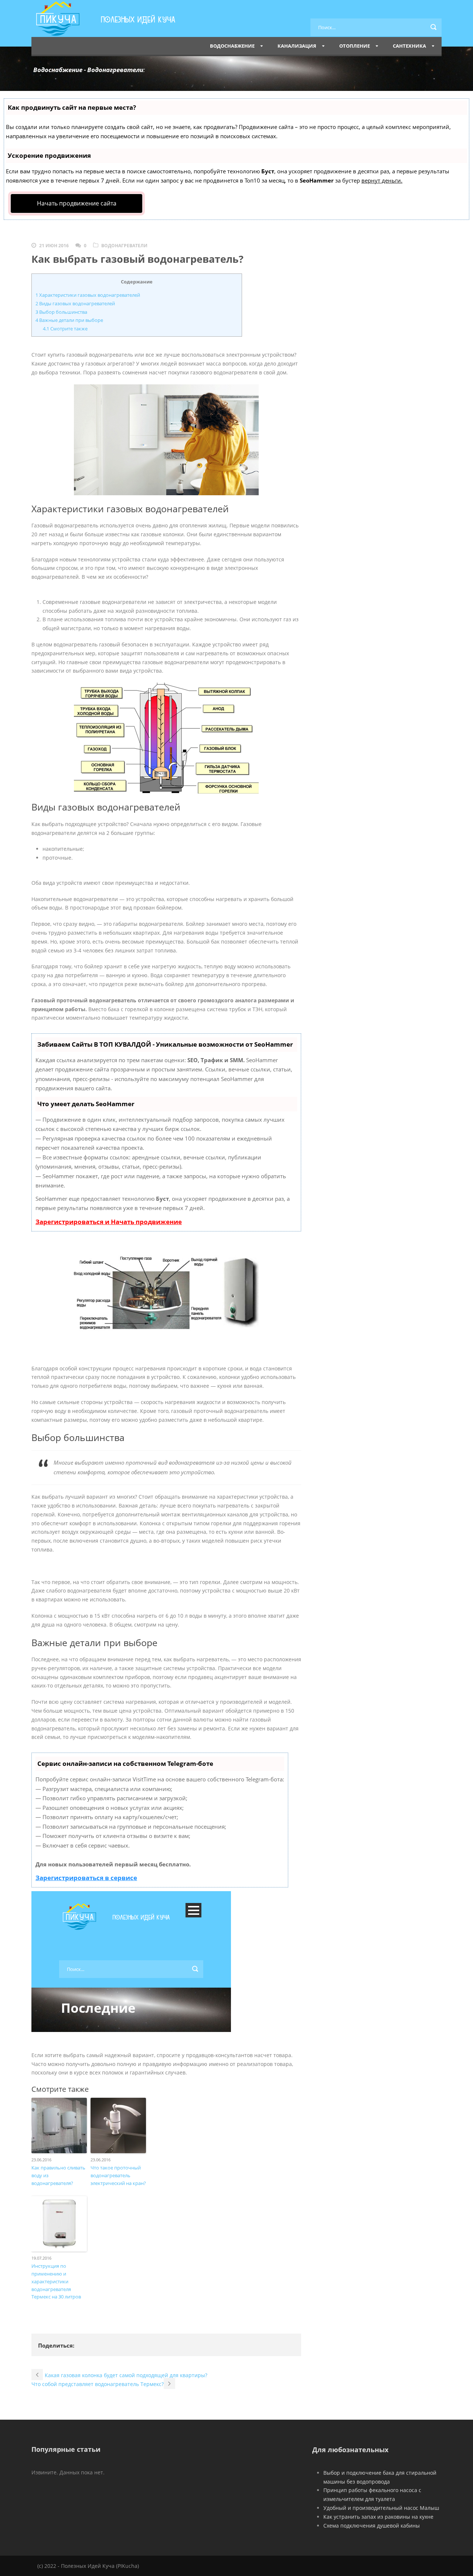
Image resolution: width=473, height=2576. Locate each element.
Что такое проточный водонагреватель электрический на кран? (118, 2175)
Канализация (297, 46)
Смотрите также (65, 329)
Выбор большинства (61, 312)
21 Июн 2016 (54, 246)
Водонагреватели (124, 246)
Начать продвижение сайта (77, 203)
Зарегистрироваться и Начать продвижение (109, 1222)
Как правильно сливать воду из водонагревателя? (58, 2175)
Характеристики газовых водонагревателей (88, 295)
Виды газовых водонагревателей (75, 303)
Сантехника (409, 46)
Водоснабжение (232, 46)
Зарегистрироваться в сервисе (86, 1878)
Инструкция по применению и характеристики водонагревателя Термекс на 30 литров (56, 2281)
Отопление (355, 46)
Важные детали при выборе (69, 320)
